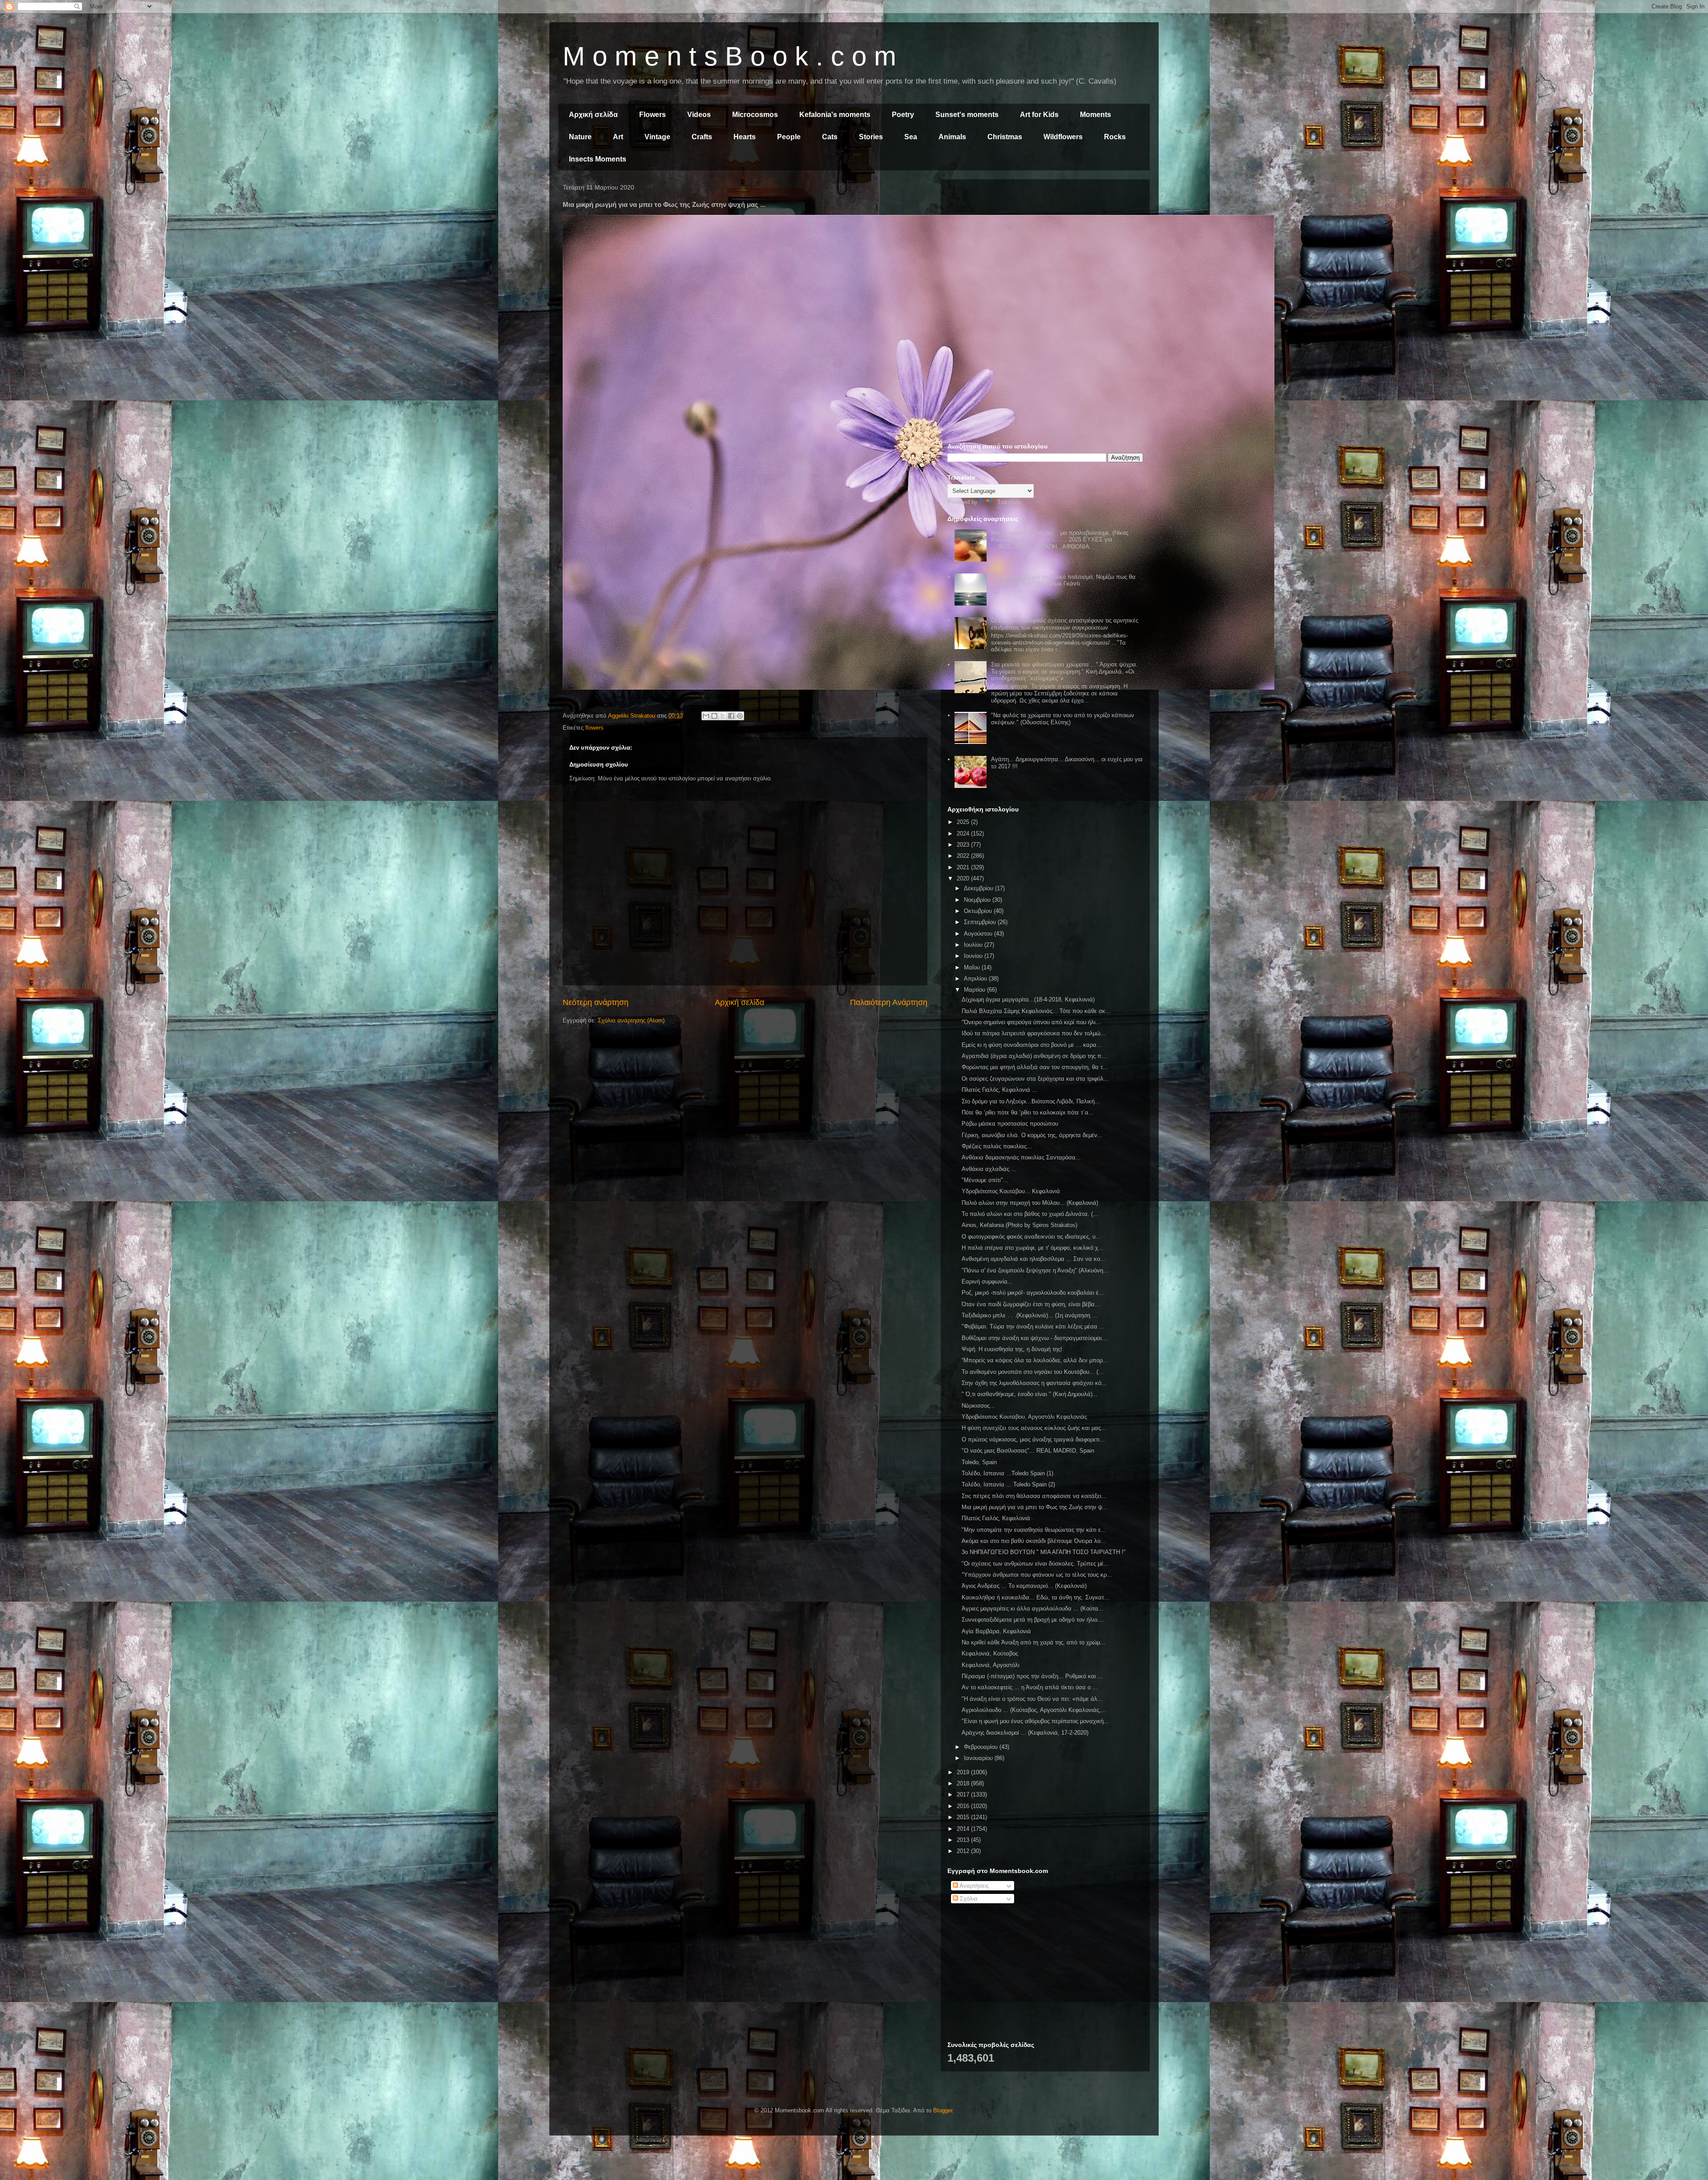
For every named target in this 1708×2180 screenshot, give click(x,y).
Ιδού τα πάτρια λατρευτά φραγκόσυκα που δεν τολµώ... (1034, 1033)
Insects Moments (598, 159)
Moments (1096, 115)
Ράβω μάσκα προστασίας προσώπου (1010, 1124)
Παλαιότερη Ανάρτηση (889, 1002)
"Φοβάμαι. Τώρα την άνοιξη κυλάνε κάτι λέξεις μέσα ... (1033, 1326)
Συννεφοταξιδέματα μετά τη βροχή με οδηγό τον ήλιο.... (1033, 1620)
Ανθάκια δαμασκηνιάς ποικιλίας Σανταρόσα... (1021, 1157)
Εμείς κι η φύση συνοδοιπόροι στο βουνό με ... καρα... (1032, 1045)
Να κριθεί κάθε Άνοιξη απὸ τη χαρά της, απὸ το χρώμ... (1033, 1642)
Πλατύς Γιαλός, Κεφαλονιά (996, 1518)
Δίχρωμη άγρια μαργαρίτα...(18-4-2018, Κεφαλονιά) (1028, 999)
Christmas (1005, 137)
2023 (964, 845)
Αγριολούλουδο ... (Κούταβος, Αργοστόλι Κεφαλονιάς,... (1034, 1710)
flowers (594, 728)
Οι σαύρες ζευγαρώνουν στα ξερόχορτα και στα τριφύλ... (1035, 1079)
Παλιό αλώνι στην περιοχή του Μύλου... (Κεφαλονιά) (1030, 1203)
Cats (830, 137)
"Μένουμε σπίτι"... (985, 1180)
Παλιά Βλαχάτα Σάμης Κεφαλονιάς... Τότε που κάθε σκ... (1036, 1011)
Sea (911, 137)
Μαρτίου (975, 990)
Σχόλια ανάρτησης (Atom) (631, 1020)
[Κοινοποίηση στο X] (723, 716)
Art (618, 137)
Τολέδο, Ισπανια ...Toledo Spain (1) (1007, 1473)
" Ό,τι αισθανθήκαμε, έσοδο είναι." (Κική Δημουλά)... (1030, 1394)
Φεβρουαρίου (982, 1747)
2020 (964, 878)
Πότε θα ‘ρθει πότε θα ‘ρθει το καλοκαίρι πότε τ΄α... (1028, 1112)
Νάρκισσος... (978, 1406)
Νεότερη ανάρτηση (596, 1002)
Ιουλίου (974, 945)
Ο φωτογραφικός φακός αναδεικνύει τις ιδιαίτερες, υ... (1031, 1237)
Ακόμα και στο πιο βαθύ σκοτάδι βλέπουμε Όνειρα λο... (1034, 1541)
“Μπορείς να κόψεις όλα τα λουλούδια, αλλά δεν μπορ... (1035, 1360)
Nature (580, 137)
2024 (964, 834)
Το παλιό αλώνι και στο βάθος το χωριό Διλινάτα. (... (1030, 1214)
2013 (964, 1840)
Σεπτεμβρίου (981, 922)
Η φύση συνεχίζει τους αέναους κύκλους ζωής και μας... (1034, 1428)
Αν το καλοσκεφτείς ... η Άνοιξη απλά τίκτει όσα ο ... (1030, 1687)
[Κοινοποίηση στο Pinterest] (740, 716)
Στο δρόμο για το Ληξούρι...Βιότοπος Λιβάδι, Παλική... (1031, 1101)
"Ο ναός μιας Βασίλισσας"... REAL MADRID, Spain (1028, 1451)
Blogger (943, 2110)
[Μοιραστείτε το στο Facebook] (731, 716)
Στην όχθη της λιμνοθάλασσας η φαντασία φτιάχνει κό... (1034, 1383)
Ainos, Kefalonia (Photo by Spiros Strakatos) (1019, 1225)
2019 (964, 1772)
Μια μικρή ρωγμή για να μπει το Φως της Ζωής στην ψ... (1035, 1507)
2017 (964, 1794)
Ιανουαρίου (979, 1758)
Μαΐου (973, 967)
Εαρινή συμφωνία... (987, 1282)
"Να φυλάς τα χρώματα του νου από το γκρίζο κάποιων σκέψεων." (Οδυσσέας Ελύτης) (1063, 719)
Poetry (903, 115)
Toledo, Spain (979, 1462)
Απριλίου (976, 979)
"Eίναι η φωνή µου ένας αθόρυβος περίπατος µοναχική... (1035, 1721)
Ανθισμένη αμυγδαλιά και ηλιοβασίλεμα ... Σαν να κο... (1033, 1259)
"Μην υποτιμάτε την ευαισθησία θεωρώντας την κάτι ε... (1034, 1530)
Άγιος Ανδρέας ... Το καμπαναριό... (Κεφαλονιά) (1024, 1586)
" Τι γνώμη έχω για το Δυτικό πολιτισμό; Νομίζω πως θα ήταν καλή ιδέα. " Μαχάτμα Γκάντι (1063, 580)
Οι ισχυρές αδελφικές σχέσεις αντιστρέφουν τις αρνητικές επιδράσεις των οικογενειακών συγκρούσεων (1065, 624)
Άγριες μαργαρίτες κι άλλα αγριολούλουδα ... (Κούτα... (1033, 1609)
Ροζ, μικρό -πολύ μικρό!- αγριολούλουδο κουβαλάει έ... (1033, 1293)
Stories (871, 137)
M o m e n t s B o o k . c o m (729, 56)
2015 (964, 1817)
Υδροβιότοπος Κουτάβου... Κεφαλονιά (1011, 1191)
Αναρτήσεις (973, 1886)
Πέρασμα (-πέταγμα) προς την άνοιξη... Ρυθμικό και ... (1032, 1676)
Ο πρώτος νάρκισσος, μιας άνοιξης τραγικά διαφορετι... (1033, 1439)
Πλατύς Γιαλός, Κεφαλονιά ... (999, 1090)
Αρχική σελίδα (593, 115)
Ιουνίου (974, 956)
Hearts (745, 137)
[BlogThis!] (714, 716)
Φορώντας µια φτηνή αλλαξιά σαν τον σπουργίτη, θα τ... (1035, 1067)
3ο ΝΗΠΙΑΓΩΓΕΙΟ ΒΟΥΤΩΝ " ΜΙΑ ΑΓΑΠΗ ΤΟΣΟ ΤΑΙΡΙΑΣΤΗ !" (1044, 1552)
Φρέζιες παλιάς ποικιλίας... (997, 1146)
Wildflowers (1063, 137)
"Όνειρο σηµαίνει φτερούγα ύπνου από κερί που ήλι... (1031, 1022)
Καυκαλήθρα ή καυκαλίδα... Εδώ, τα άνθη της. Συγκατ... (1035, 1597)
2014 (964, 1829)
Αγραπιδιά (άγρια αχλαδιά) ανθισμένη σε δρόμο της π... (1034, 1056)
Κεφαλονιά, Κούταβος (990, 1653)
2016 (964, 1806)
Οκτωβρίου (979, 911)
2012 (964, 1851)
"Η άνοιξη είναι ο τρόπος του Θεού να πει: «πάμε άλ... (1032, 1699)
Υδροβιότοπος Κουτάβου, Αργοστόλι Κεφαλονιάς (1024, 1417)
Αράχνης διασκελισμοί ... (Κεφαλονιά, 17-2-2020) (1025, 1733)
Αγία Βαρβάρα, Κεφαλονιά (996, 1631)
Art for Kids (1039, 115)
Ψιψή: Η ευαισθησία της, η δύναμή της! (1012, 1349)
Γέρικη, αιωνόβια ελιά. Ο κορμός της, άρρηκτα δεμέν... (1032, 1135)
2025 (964, 822)
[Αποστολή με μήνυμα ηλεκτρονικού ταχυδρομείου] (706, 716)
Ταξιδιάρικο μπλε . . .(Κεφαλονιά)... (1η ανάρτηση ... (1029, 1315)
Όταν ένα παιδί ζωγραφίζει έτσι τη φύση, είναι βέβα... (1031, 1304)
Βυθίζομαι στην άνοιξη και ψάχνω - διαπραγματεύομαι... (1034, 1338)
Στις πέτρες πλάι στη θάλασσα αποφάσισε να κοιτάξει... (1034, 1496)
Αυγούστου (979, 934)
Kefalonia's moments (835, 115)
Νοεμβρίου (978, 900)
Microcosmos (755, 115)
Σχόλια (968, 1899)
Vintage (657, 137)
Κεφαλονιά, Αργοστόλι (991, 1665)
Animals (952, 137)
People (789, 137)
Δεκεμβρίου (979, 888)
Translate (1009, 502)
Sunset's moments (967, 115)
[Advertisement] (1045, 248)
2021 (964, 867)
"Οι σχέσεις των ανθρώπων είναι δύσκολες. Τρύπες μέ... (1035, 1564)
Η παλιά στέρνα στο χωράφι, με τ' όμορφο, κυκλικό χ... (1033, 1248)
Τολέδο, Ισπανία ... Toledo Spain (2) (1008, 1484)
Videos (699, 115)
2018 (964, 1783)
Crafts (702, 137)
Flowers (653, 115)
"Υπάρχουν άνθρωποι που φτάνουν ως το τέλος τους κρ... (1037, 1575)
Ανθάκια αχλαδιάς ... (989, 1169)
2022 (964, 856)
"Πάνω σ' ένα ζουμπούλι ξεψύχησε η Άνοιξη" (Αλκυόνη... (1035, 1270)
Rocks (1115, 137)
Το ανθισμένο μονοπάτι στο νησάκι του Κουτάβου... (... (1033, 1372)
